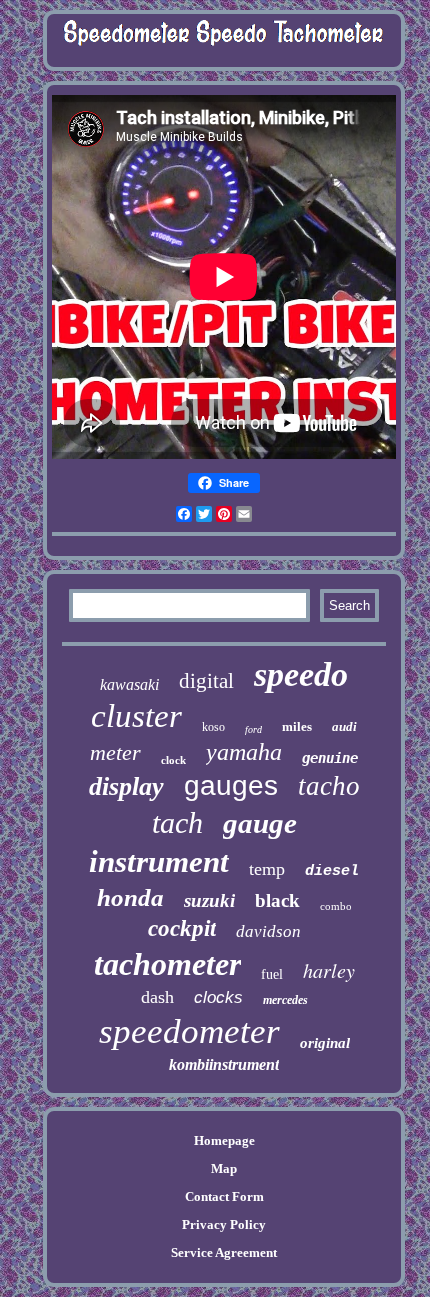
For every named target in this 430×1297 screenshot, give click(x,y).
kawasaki (129, 684)
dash (157, 997)
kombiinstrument (224, 1064)
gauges (231, 785)
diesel (332, 871)
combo (336, 906)
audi (344, 726)
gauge (260, 823)
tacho (329, 786)
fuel (272, 974)
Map (224, 1168)
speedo (301, 674)
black (277, 900)
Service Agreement (224, 1252)
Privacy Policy (224, 1224)
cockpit (182, 928)
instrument (159, 861)
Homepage (224, 1140)
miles (297, 726)
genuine (330, 758)
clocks (218, 997)
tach (177, 822)
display (126, 786)
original (325, 1043)
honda (130, 897)
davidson (268, 931)
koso (213, 727)
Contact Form (224, 1196)
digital (206, 681)
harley (329, 970)
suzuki (209, 900)
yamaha (244, 752)
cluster (136, 716)
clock (173, 760)
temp (267, 869)
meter (115, 752)
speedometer (189, 1031)
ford (253, 729)
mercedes (285, 1000)
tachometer (167, 964)
